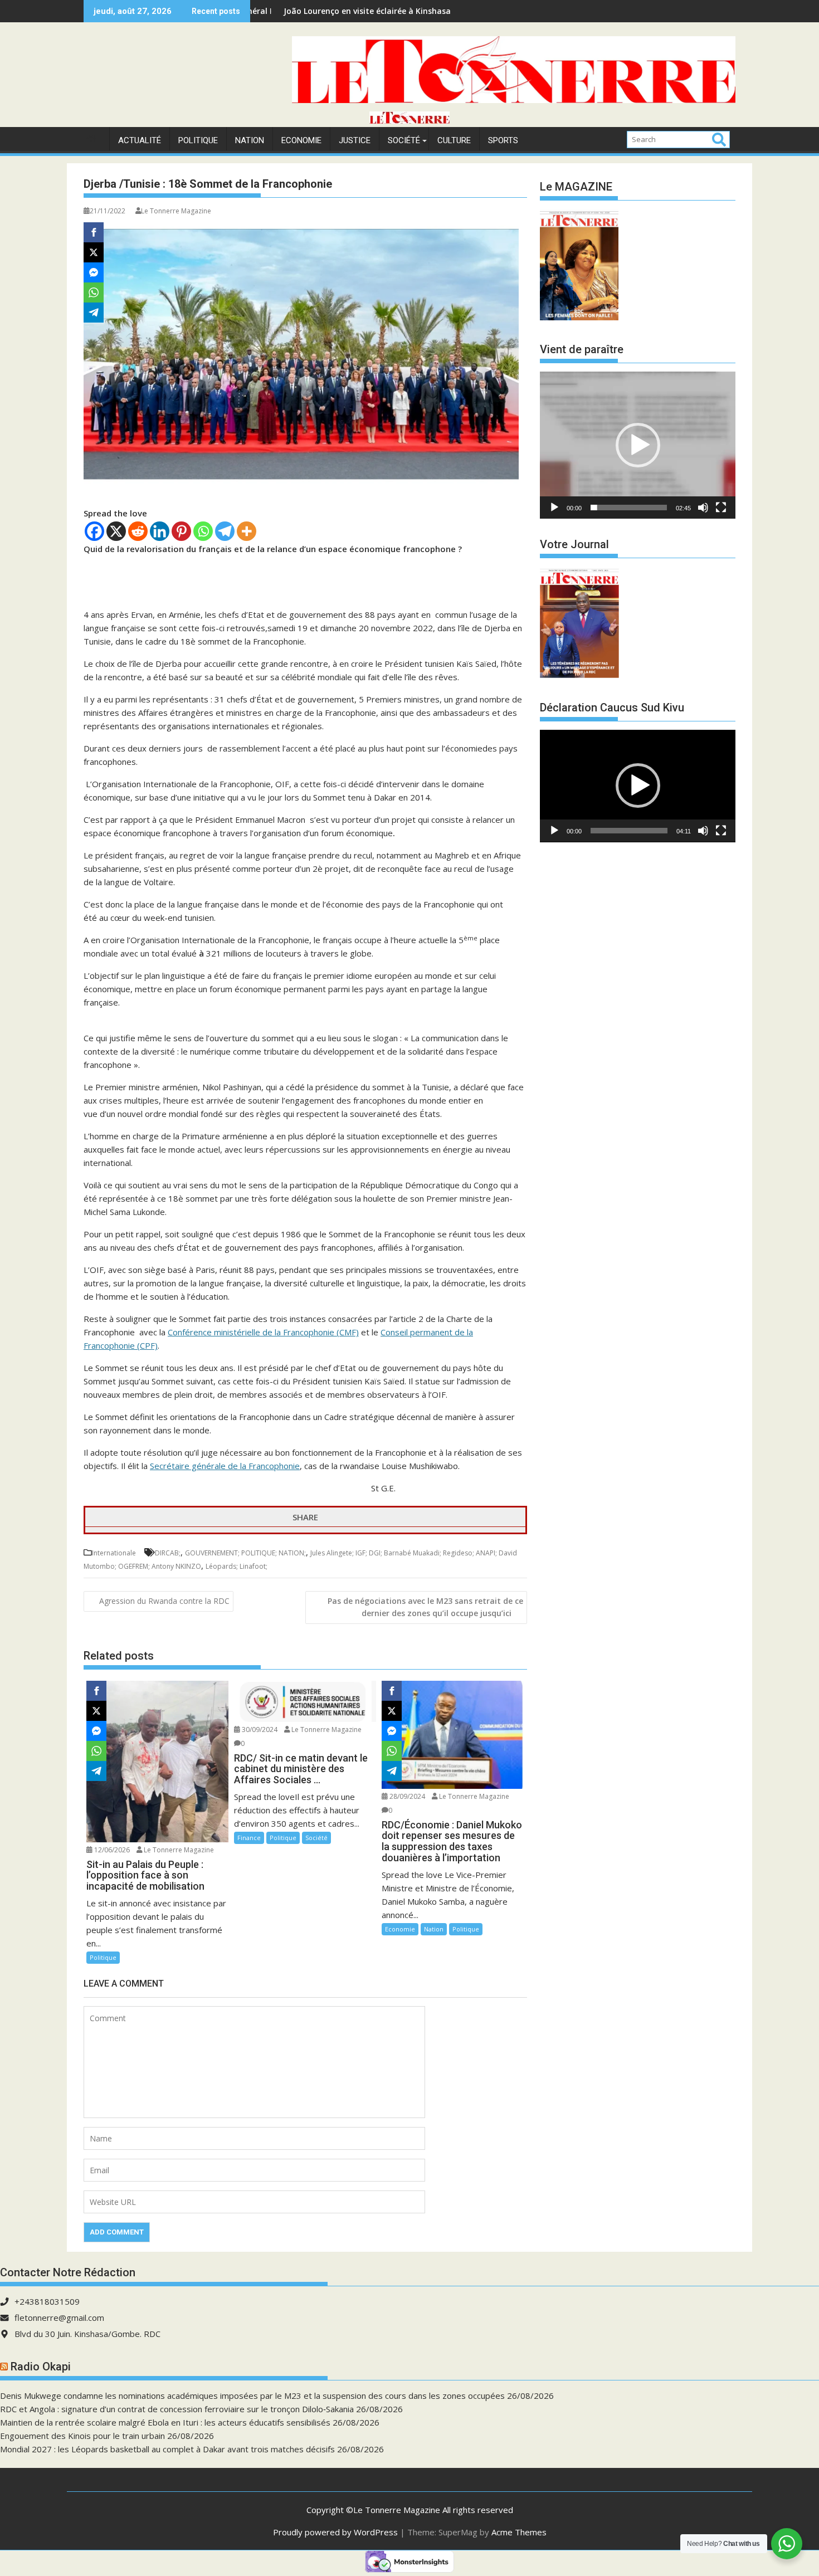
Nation (250, 140)
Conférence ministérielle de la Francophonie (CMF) (263, 1332)
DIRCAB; (168, 1553)
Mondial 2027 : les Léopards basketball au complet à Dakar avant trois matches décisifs (167, 2449)
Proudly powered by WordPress (335, 2532)
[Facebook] (94, 531)
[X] (116, 531)
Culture (454, 140)
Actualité (140, 140)
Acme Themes (519, 2532)
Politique (198, 140)
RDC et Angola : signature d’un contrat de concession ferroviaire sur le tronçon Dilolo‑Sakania (177, 2409)
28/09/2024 (406, 1796)
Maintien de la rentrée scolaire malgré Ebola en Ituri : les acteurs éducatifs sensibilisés (165, 2422)
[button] (638, 445)
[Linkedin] (160, 531)
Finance (249, 1838)
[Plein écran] (721, 508)
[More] (247, 531)
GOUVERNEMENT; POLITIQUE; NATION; (245, 1553)
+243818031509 (47, 2301)
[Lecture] (554, 508)
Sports (503, 140)
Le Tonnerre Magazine (176, 211)
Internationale (114, 1553)
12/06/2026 (111, 1850)
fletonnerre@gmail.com (59, 2318)
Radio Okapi (41, 2367)
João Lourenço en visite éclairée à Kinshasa (270, 11)
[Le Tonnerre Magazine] (409, 120)
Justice (355, 140)
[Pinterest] (181, 531)
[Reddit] (138, 531)
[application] (638, 445)
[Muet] (703, 508)
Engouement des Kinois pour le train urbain (82, 2436)
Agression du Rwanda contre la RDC (164, 1601)
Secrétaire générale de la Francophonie (225, 1466)
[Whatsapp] (203, 531)
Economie (301, 140)
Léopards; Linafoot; (237, 1566)
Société (404, 140)
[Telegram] (225, 531)
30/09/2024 (259, 1729)
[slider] (629, 508)
